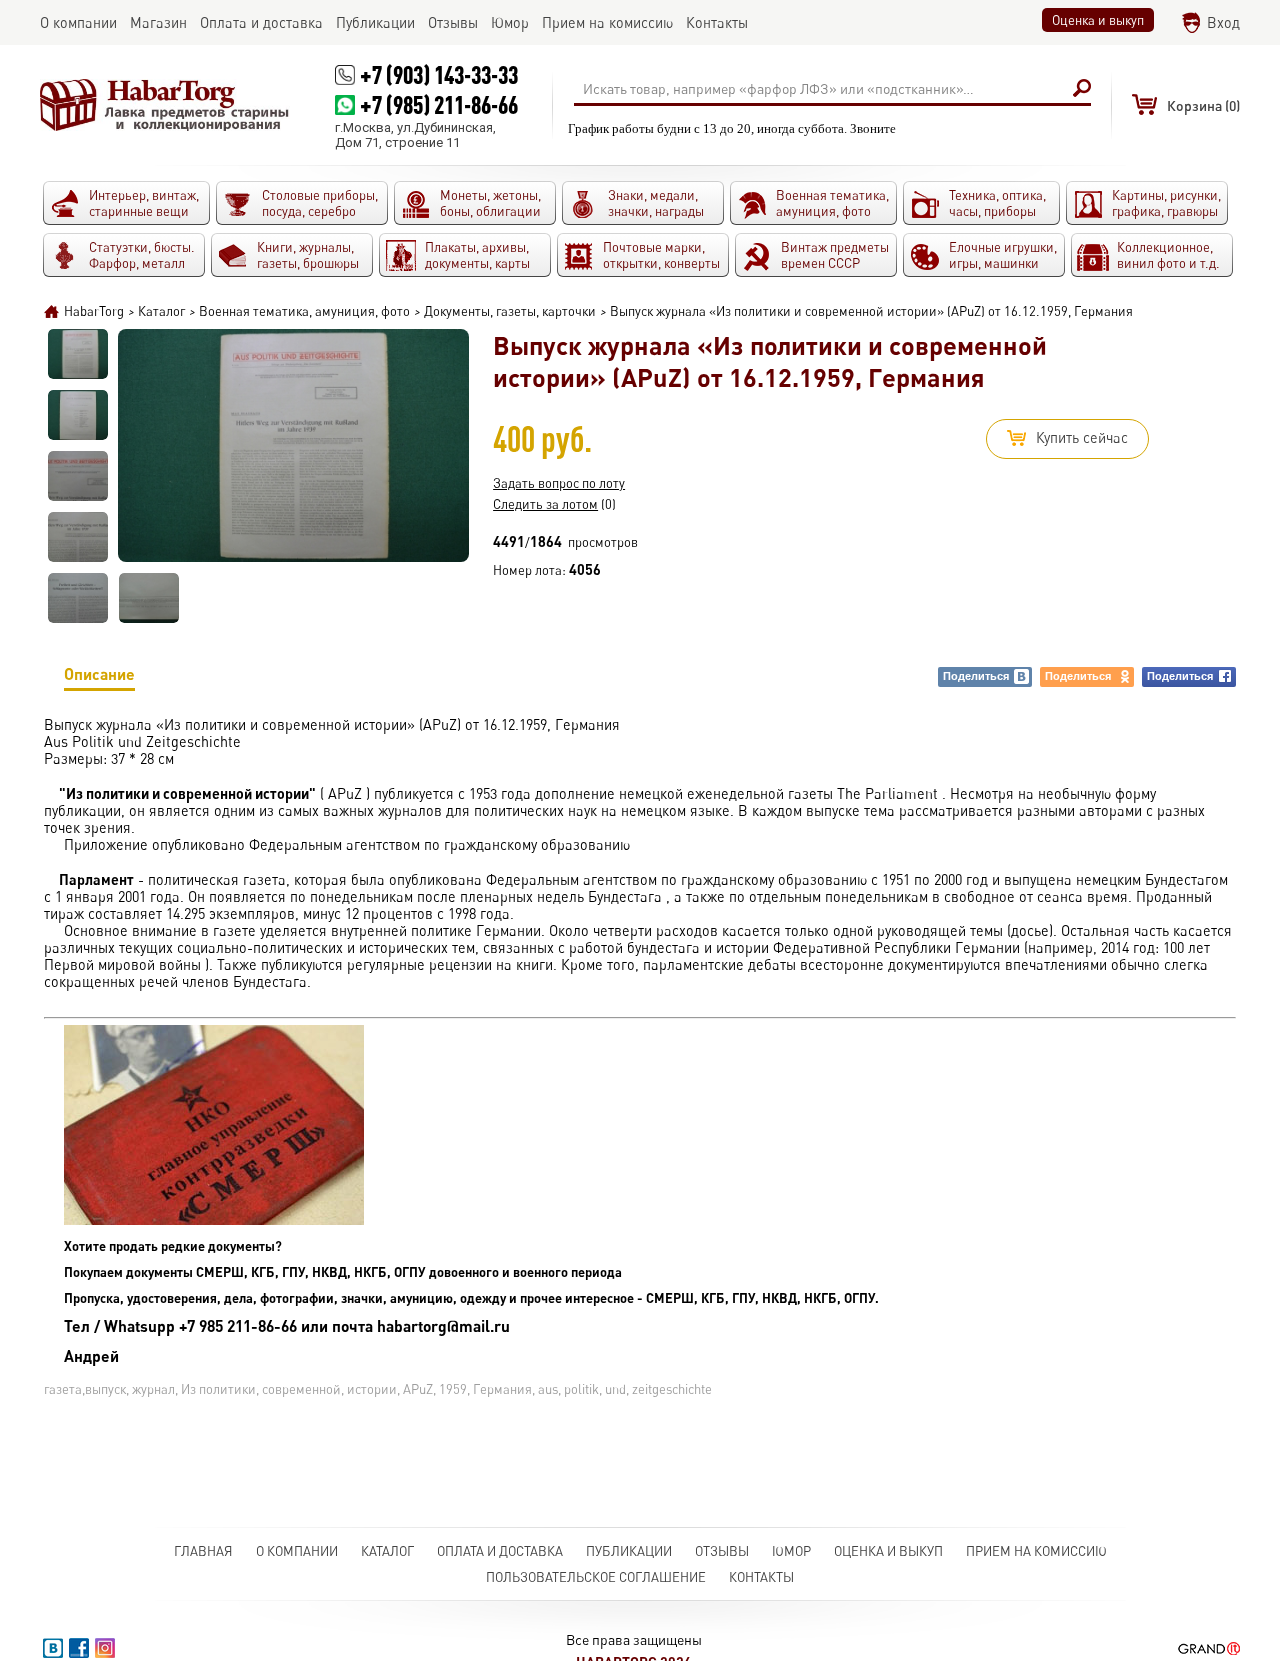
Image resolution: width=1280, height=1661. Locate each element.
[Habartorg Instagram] (105, 1648)
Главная (203, 1551)
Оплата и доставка (500, 1551)
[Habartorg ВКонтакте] (53, 1648)
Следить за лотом (545, 504)
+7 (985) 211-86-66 (439, 104)
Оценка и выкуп (1098, 20)
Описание (99, 673)
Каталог (387, 1551)
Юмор (791, 1551)
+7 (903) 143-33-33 (439, 74)
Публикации (629, 1551)
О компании (297, 1551)
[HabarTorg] (165, 105)
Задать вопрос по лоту (559, 483)
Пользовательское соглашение (596, 1577)
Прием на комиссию (1036, 1551)
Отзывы (722, 1551)
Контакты (761, 1577)
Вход (1223, 22)
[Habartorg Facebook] (79, 1648)
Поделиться (976, 676)
